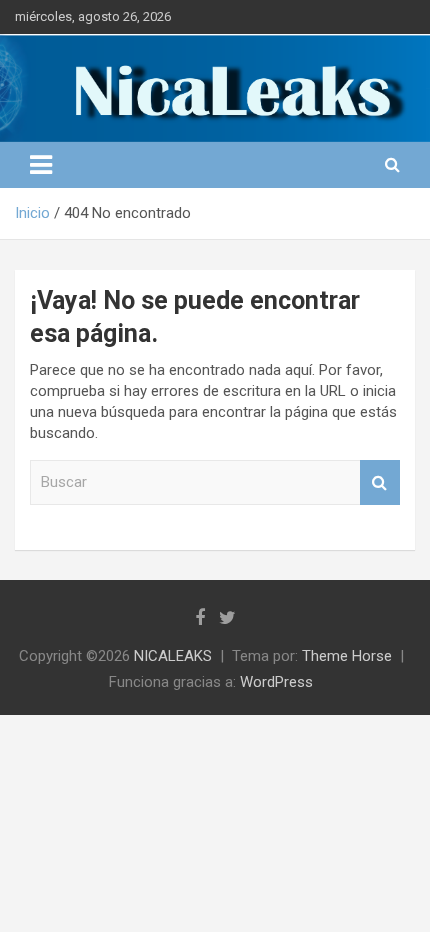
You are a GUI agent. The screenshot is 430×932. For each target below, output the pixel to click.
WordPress (276, 682)
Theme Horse (347, 656)
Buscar (380, 482)
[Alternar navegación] (41, 165)
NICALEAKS (173, 656)
